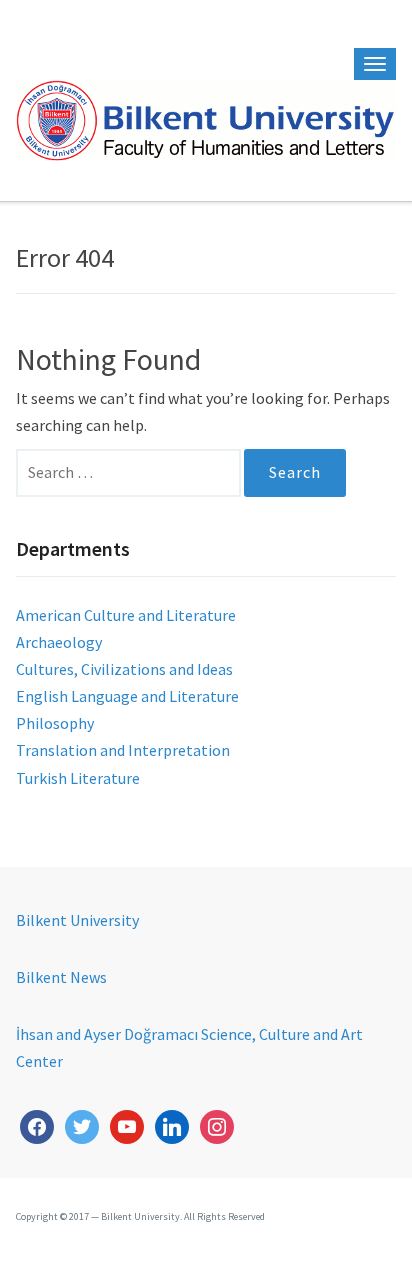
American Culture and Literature (126, 615)
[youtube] (127, 1124)
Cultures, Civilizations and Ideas (124, 669)
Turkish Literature (78, 778)
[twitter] (82, 1124)
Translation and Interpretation (123, 750)
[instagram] (217, 1124)
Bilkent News (61, 977)
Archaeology (59, 642)
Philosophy (55, 723)
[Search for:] (130, 472)
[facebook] (37, 1124)
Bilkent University (77, 920)
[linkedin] (172, 1124)
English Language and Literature (127, 696)
